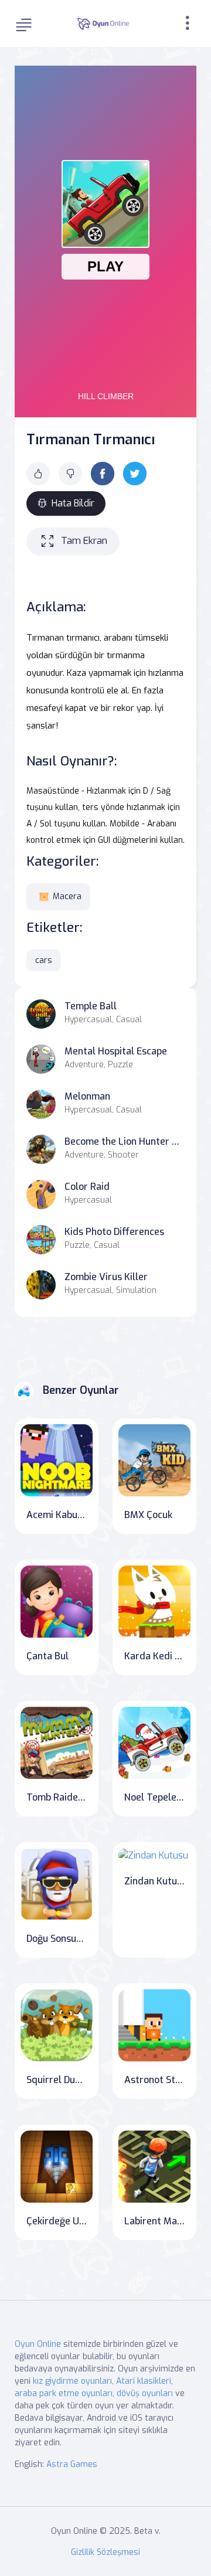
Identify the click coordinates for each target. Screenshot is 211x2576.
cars (44, 960)
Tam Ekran (84, 541)
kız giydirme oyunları (72, 2381)
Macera (67, 896)
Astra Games (72, 2464)
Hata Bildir (73, 503)
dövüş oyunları (145, 2393)
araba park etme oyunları (64, 2393)
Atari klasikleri (144, 2381)
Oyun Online (38, 2344)
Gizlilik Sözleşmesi (105, 2552)
